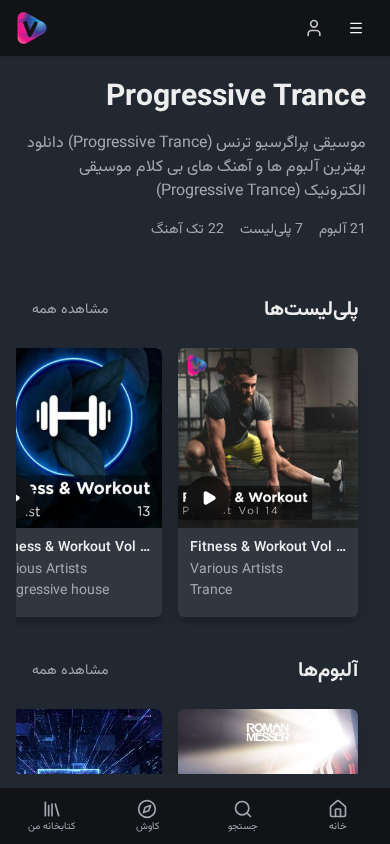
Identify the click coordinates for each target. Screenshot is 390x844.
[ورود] (314, 28)
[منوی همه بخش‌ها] (356, 28)
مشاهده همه (70, 310)
